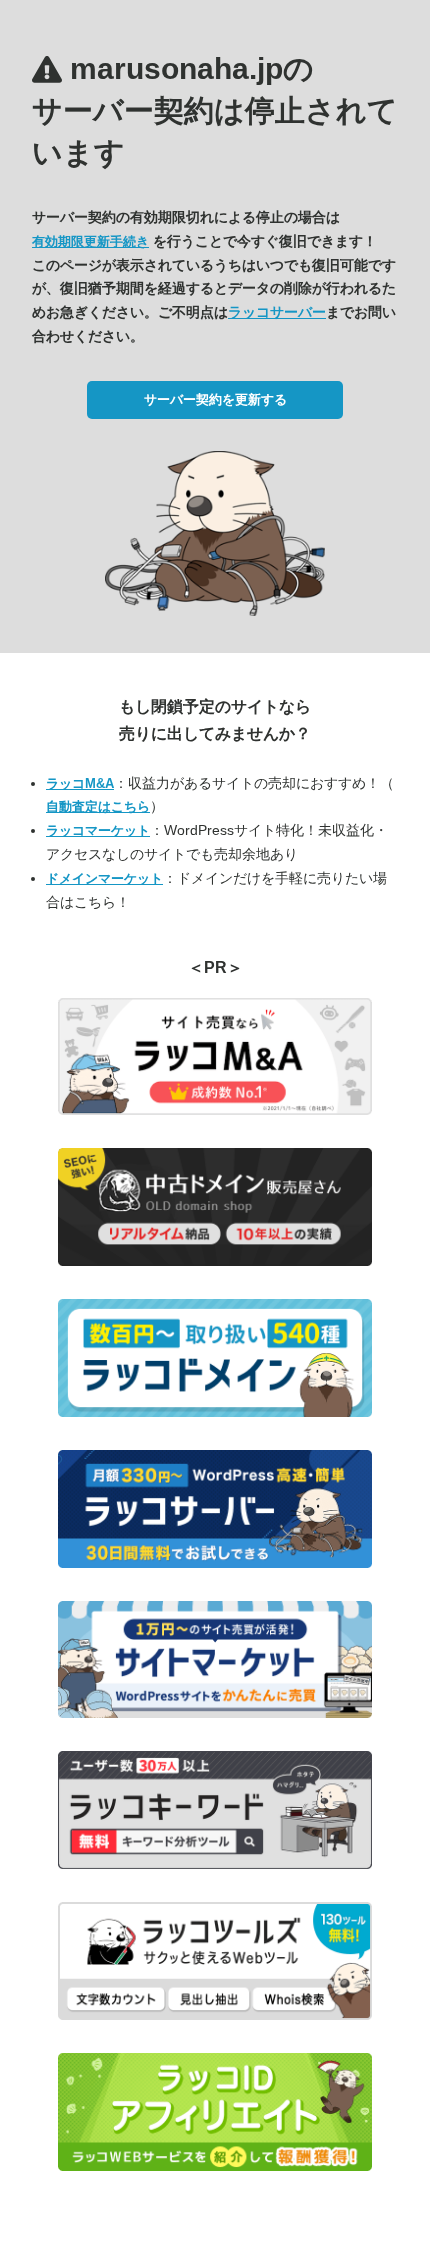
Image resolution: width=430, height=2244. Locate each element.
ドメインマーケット (104, 878)
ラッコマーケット (98, 830)
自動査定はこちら (98, 806)
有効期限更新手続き (90, 241)
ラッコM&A (80, 783)
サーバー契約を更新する (215, 399)
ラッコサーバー (277, 312)
